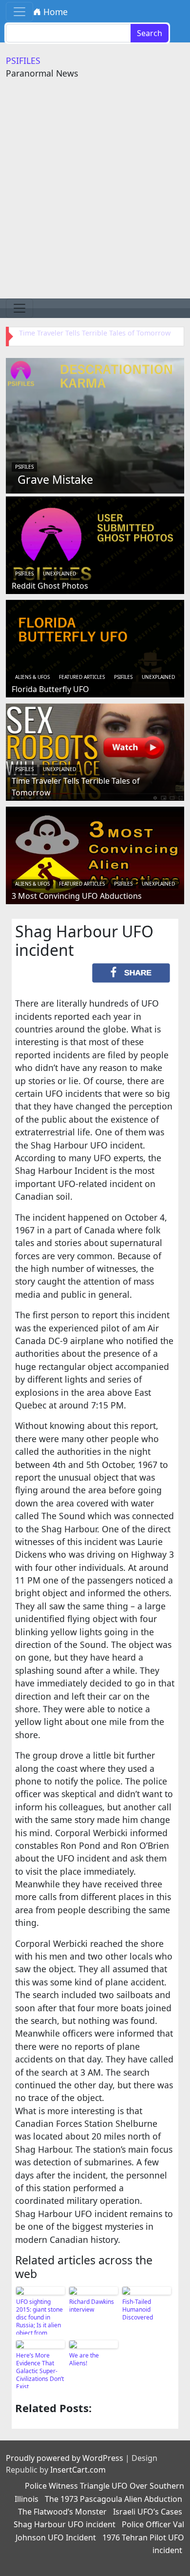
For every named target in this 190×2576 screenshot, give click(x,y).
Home (54, 12)
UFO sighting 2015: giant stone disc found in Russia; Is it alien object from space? (39, 2316)
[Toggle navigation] (19, 12)
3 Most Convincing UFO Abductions (77, 896)
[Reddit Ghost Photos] (95, 544)
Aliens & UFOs (32, 677)
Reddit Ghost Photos (50, 586)
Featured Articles (82, 677)
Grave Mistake (55, 479)
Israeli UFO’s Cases (148, 2512)
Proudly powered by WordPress (65, 2458)
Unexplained (59, 574)
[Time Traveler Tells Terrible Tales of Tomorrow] (95, 751)
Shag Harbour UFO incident (65, 2524)
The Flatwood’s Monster (62, 2512)
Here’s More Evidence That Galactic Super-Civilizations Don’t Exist (40, 2370)
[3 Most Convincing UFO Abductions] (95, 854)
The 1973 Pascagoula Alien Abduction (114, 2499)
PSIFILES (23, 60)
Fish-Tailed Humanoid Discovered (138, 2309)
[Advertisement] (95, 198)
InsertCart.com (78, 2470)
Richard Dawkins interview (92, 2306)
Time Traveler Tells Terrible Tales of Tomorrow (95, 333)
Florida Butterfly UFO (50, 689)
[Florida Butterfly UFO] (95, 647)
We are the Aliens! (84, 2359)
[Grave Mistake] (95, 424)
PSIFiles (24, 467)
